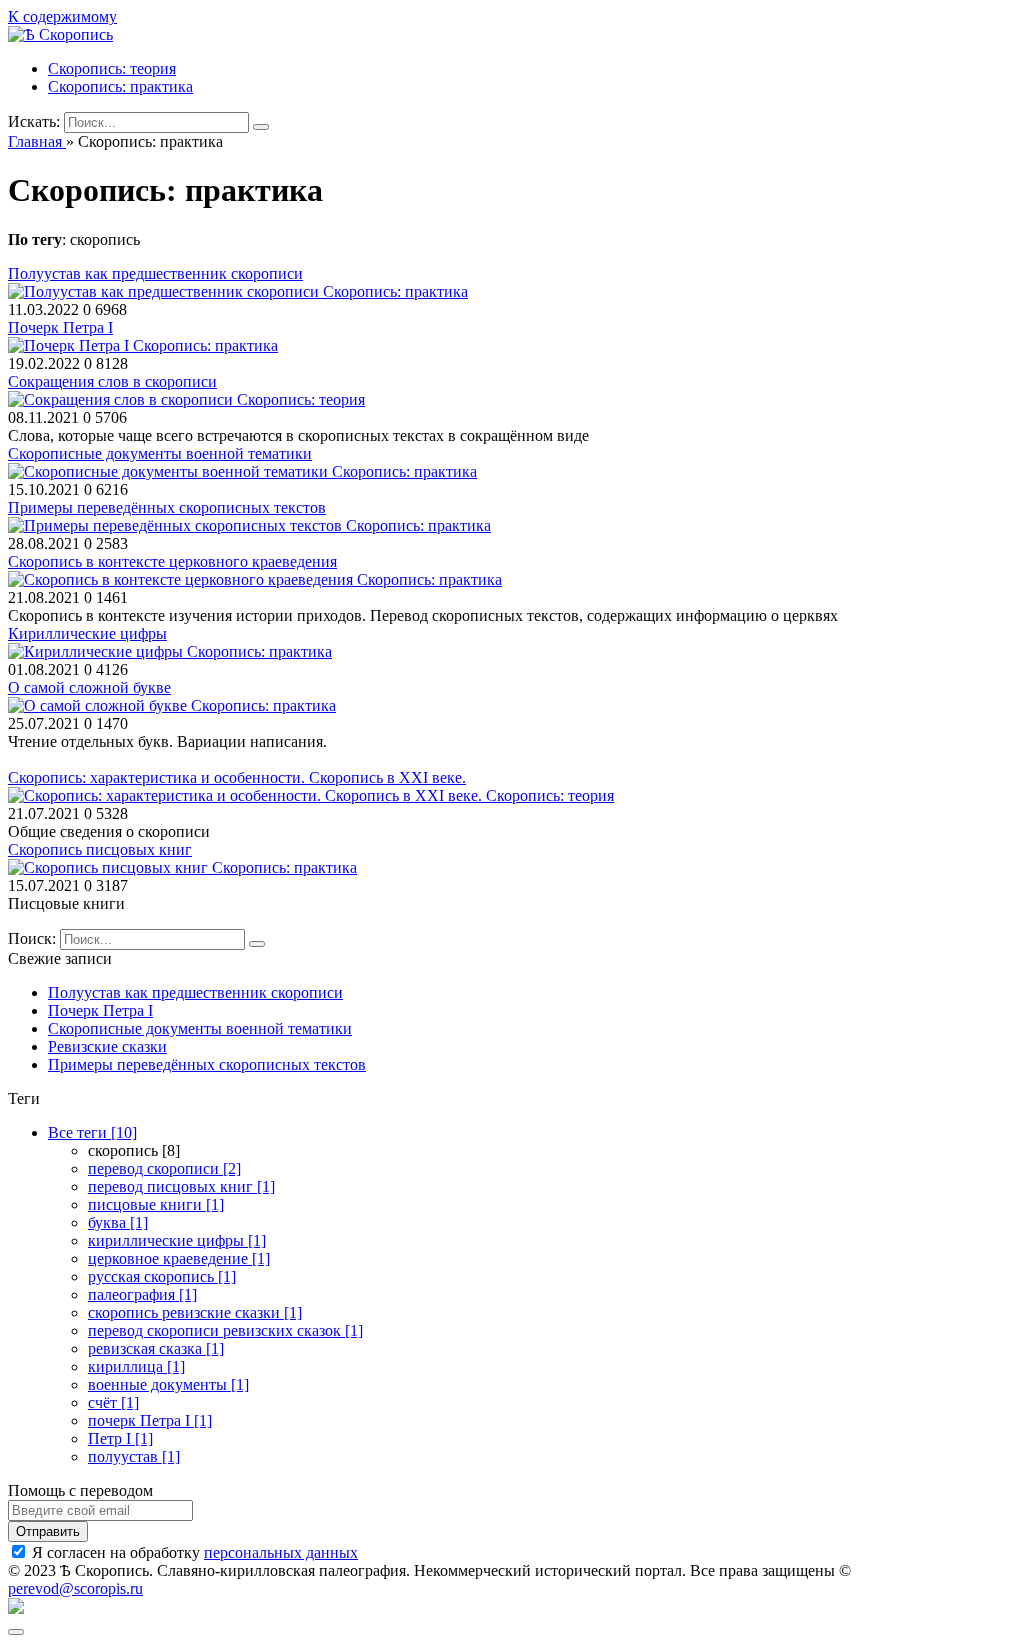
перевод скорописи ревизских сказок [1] (225, 1330)
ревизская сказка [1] (156, 1348)
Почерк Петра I (60, 327)
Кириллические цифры (87, 633)
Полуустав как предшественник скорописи (155, 273)
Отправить (48, 1531)
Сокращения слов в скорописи (112, 381)
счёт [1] (113, 1402)
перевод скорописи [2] (164, 1168)
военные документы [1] (168, 1384)
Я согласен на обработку (195, 1552)
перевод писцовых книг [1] (181, 1186)
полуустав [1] (134, 1456)
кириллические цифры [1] (177, 1240)
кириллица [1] (136, 1366)
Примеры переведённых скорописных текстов (167, 507)
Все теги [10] (92, 1132)
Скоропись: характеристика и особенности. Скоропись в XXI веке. (237, 777)
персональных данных (281, 1552)
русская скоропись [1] (162, 1276)
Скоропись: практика (120, 86)
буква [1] (118, 1222)
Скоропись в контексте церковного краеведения (172, 561)
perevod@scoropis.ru (75, 1588)
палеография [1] (142, 1294)
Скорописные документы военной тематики (160, 453)
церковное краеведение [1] (179, 1258)
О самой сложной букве (89, 687)
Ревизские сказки (107, 1046)
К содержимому (62, 16)
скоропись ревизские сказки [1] (195, 1312)
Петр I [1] (120, 1438)
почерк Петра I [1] (150, 1420)
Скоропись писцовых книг (100, 849)
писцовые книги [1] (156, 1204)
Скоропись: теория (112, 68)
